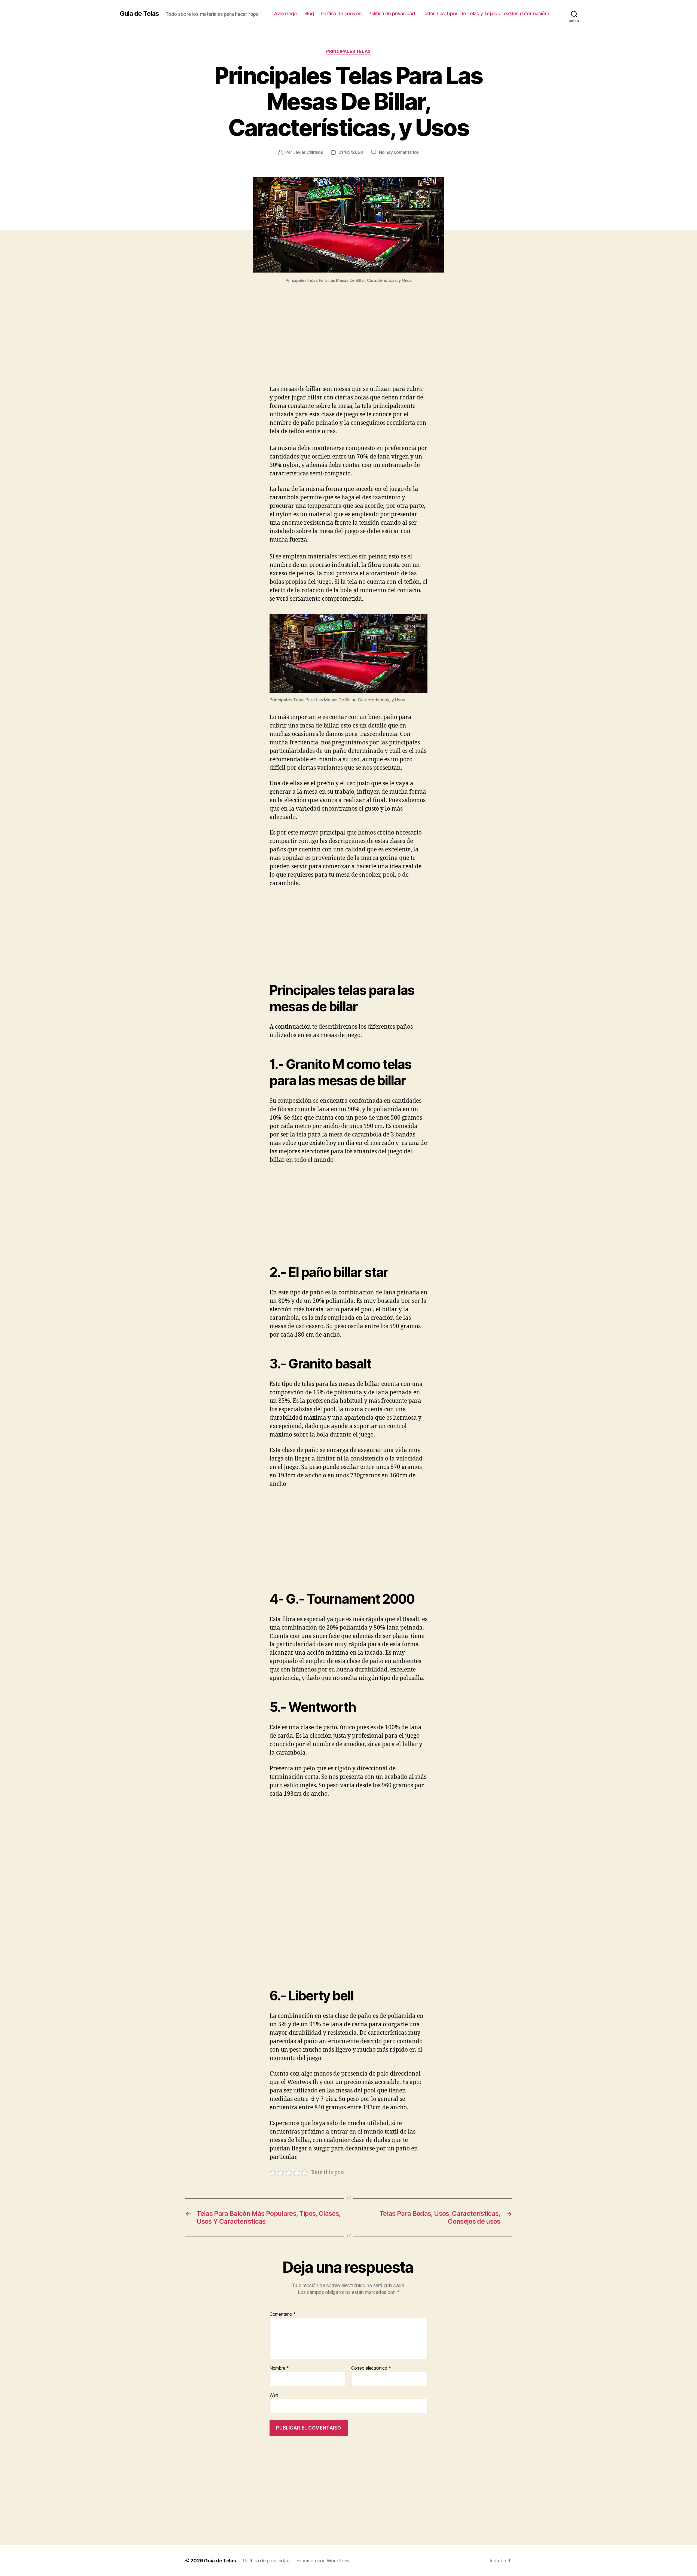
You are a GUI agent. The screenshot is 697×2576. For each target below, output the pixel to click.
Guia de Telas (139, 14)
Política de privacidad (392, 13)
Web (274, 2395)
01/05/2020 (351, 152)
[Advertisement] (348, 345)
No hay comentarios (399, 152)
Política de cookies (341, 13)
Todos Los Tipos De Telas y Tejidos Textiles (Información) (485, 13)
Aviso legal (286, 13)
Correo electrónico (371, 2368)
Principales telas (348, 51)
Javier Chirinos (308, 152)
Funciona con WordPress (323, 2561)
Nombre (279, 2368)
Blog (309, 13)
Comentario (283, 2314)
